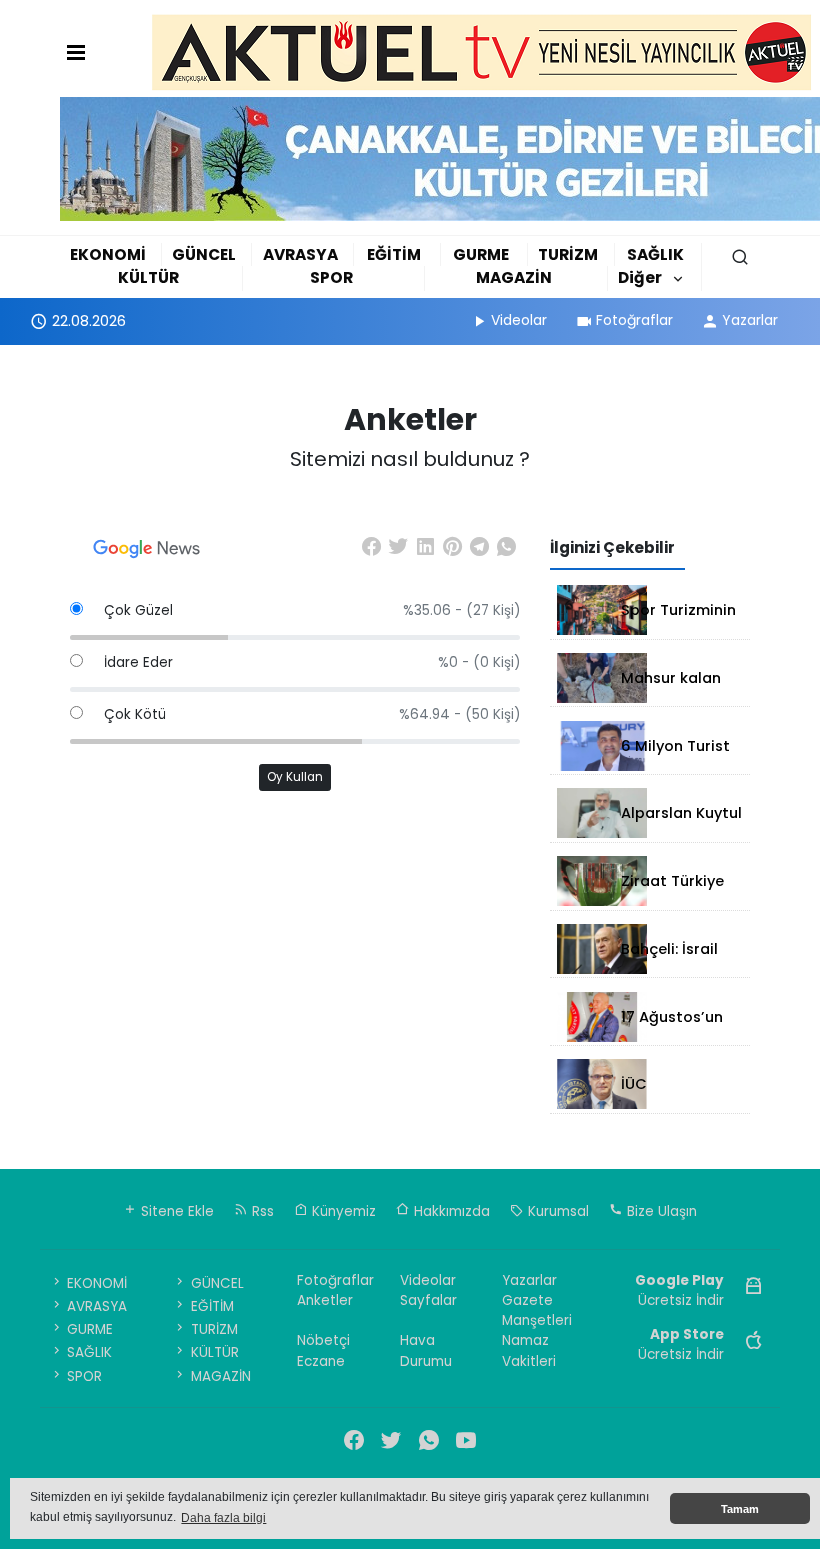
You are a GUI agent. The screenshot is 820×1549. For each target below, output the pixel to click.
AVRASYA (300, 254)
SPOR (331, 277)
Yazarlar (750, 320)
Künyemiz (342, 1211)
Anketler (325, 1300)
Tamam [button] (740, 1509)
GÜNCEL (204, 254)
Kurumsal (556, 1211)
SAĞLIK (655, 254)
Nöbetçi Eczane (323, 1350)
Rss (261, 1211)
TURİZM (568, 254)
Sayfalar (428, 1300)
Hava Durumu (426, 1350)
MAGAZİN (514, 277)
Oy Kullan (295, 777)
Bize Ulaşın (660, 1211)
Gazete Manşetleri (537, 1310)
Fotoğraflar (634, 320)
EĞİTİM (394, 254)
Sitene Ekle (175, 1211)
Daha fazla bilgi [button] (223, 1518)
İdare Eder (138, 662)
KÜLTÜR (148, 277)
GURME (481, 254)
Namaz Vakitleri (529, 1350)
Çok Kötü (135, 714)
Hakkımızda (450, 1211)
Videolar (519, 320)
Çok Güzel (138, 610)
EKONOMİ (108, 254)
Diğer (640, 277)
